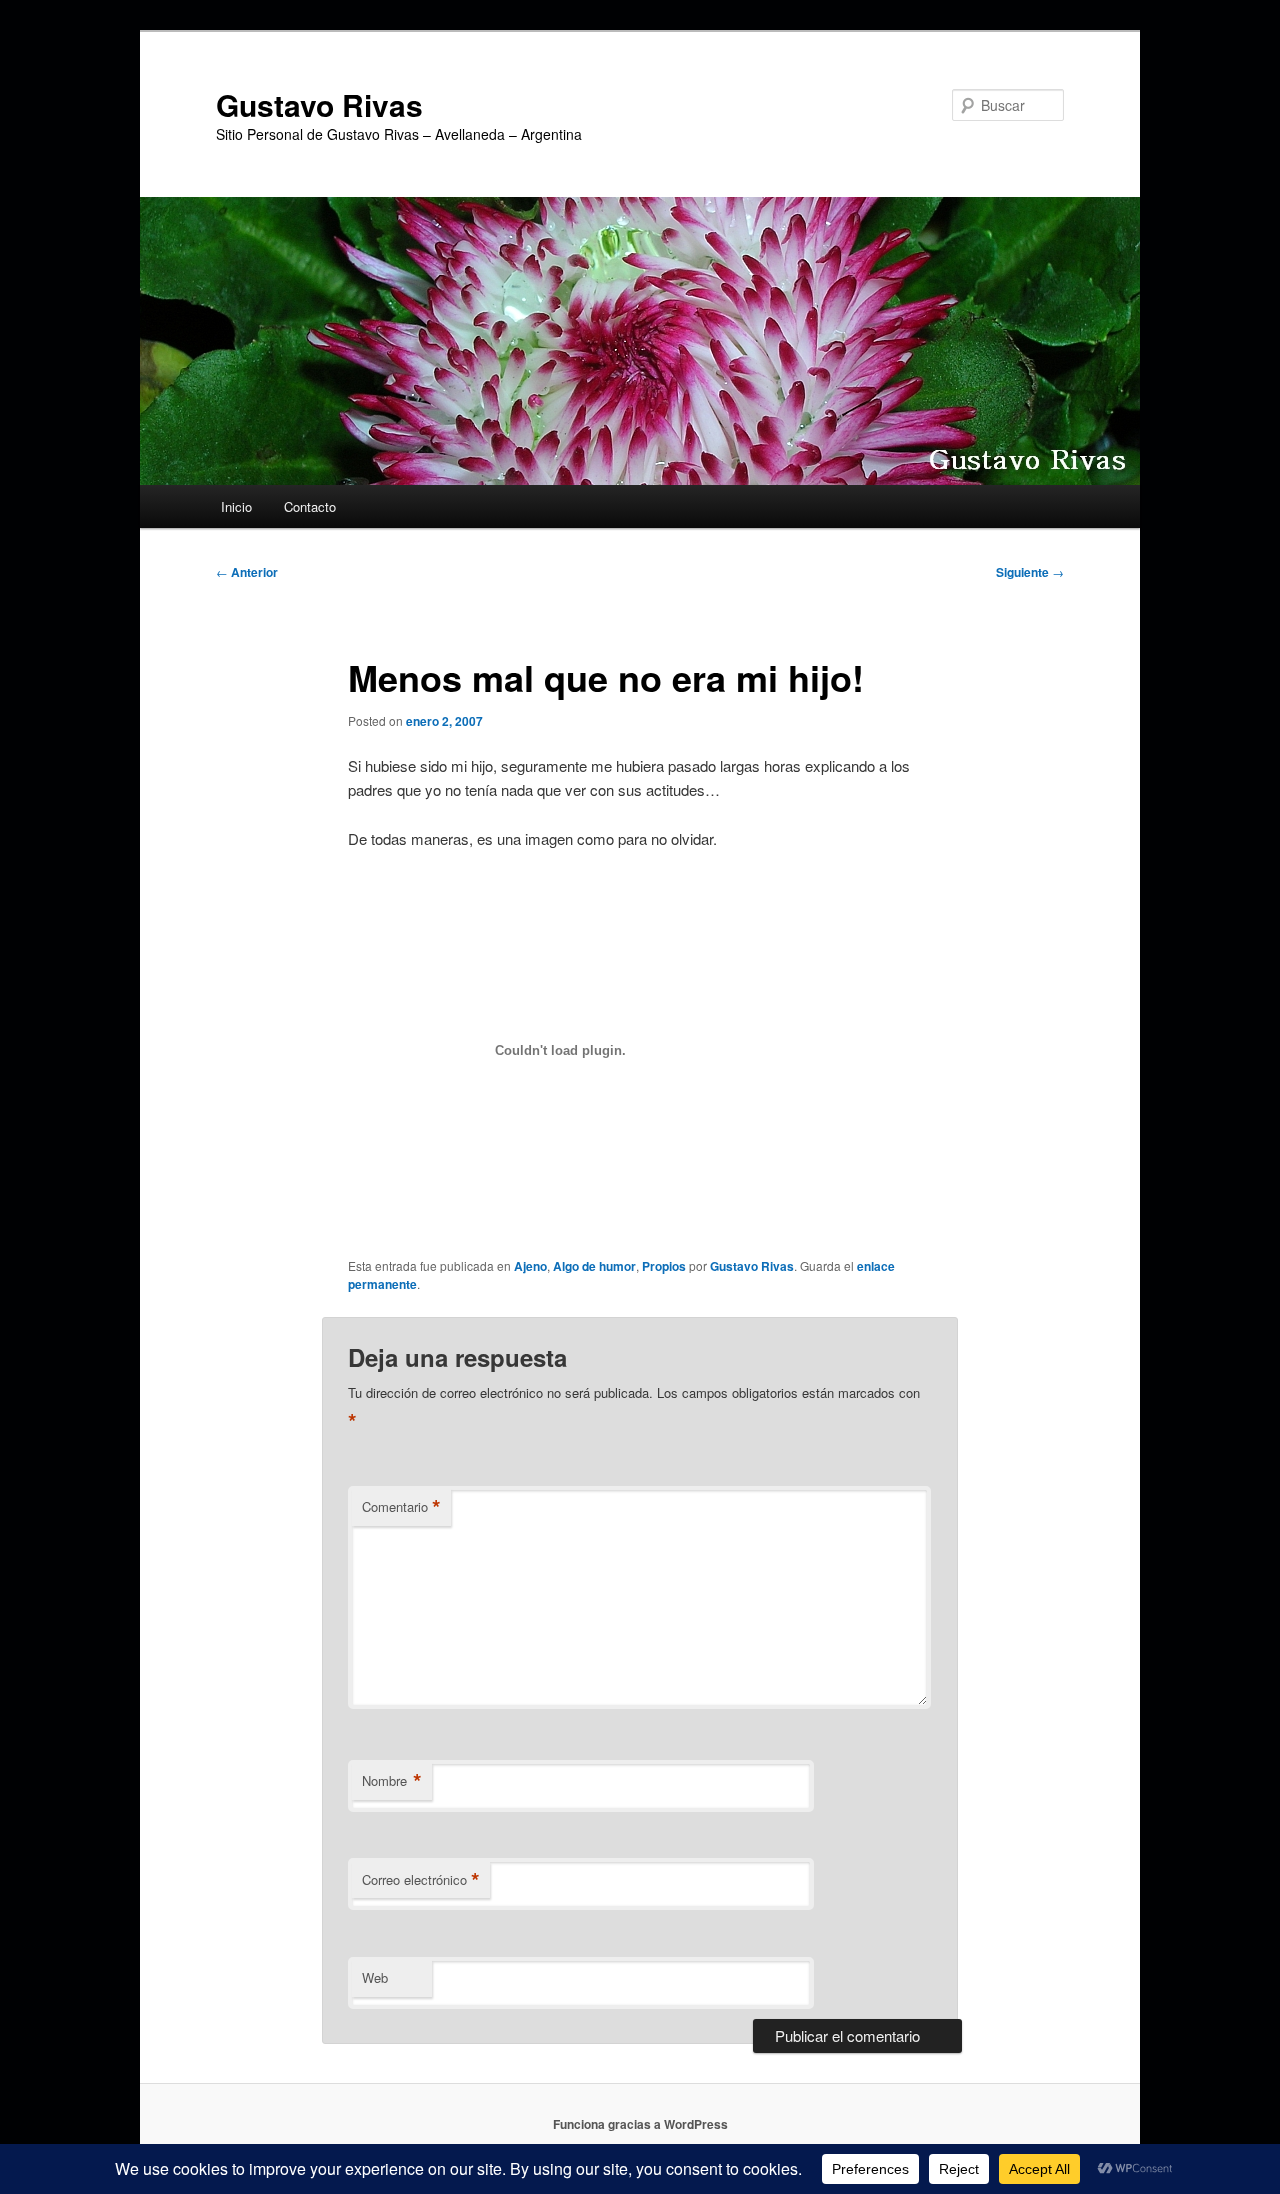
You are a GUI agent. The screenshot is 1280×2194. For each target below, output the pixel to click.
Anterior (247, 572)
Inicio (236, 506)
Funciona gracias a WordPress (640, 2124)
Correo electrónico (421, 1880)
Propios (664, 1266)
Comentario (401, 1507)
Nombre (392, 1781)
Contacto (310, 506)
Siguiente (1030, 572)
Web (375, 1977)
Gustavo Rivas (319, 104)
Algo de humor (594, 1266)
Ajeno (530, 1266)
